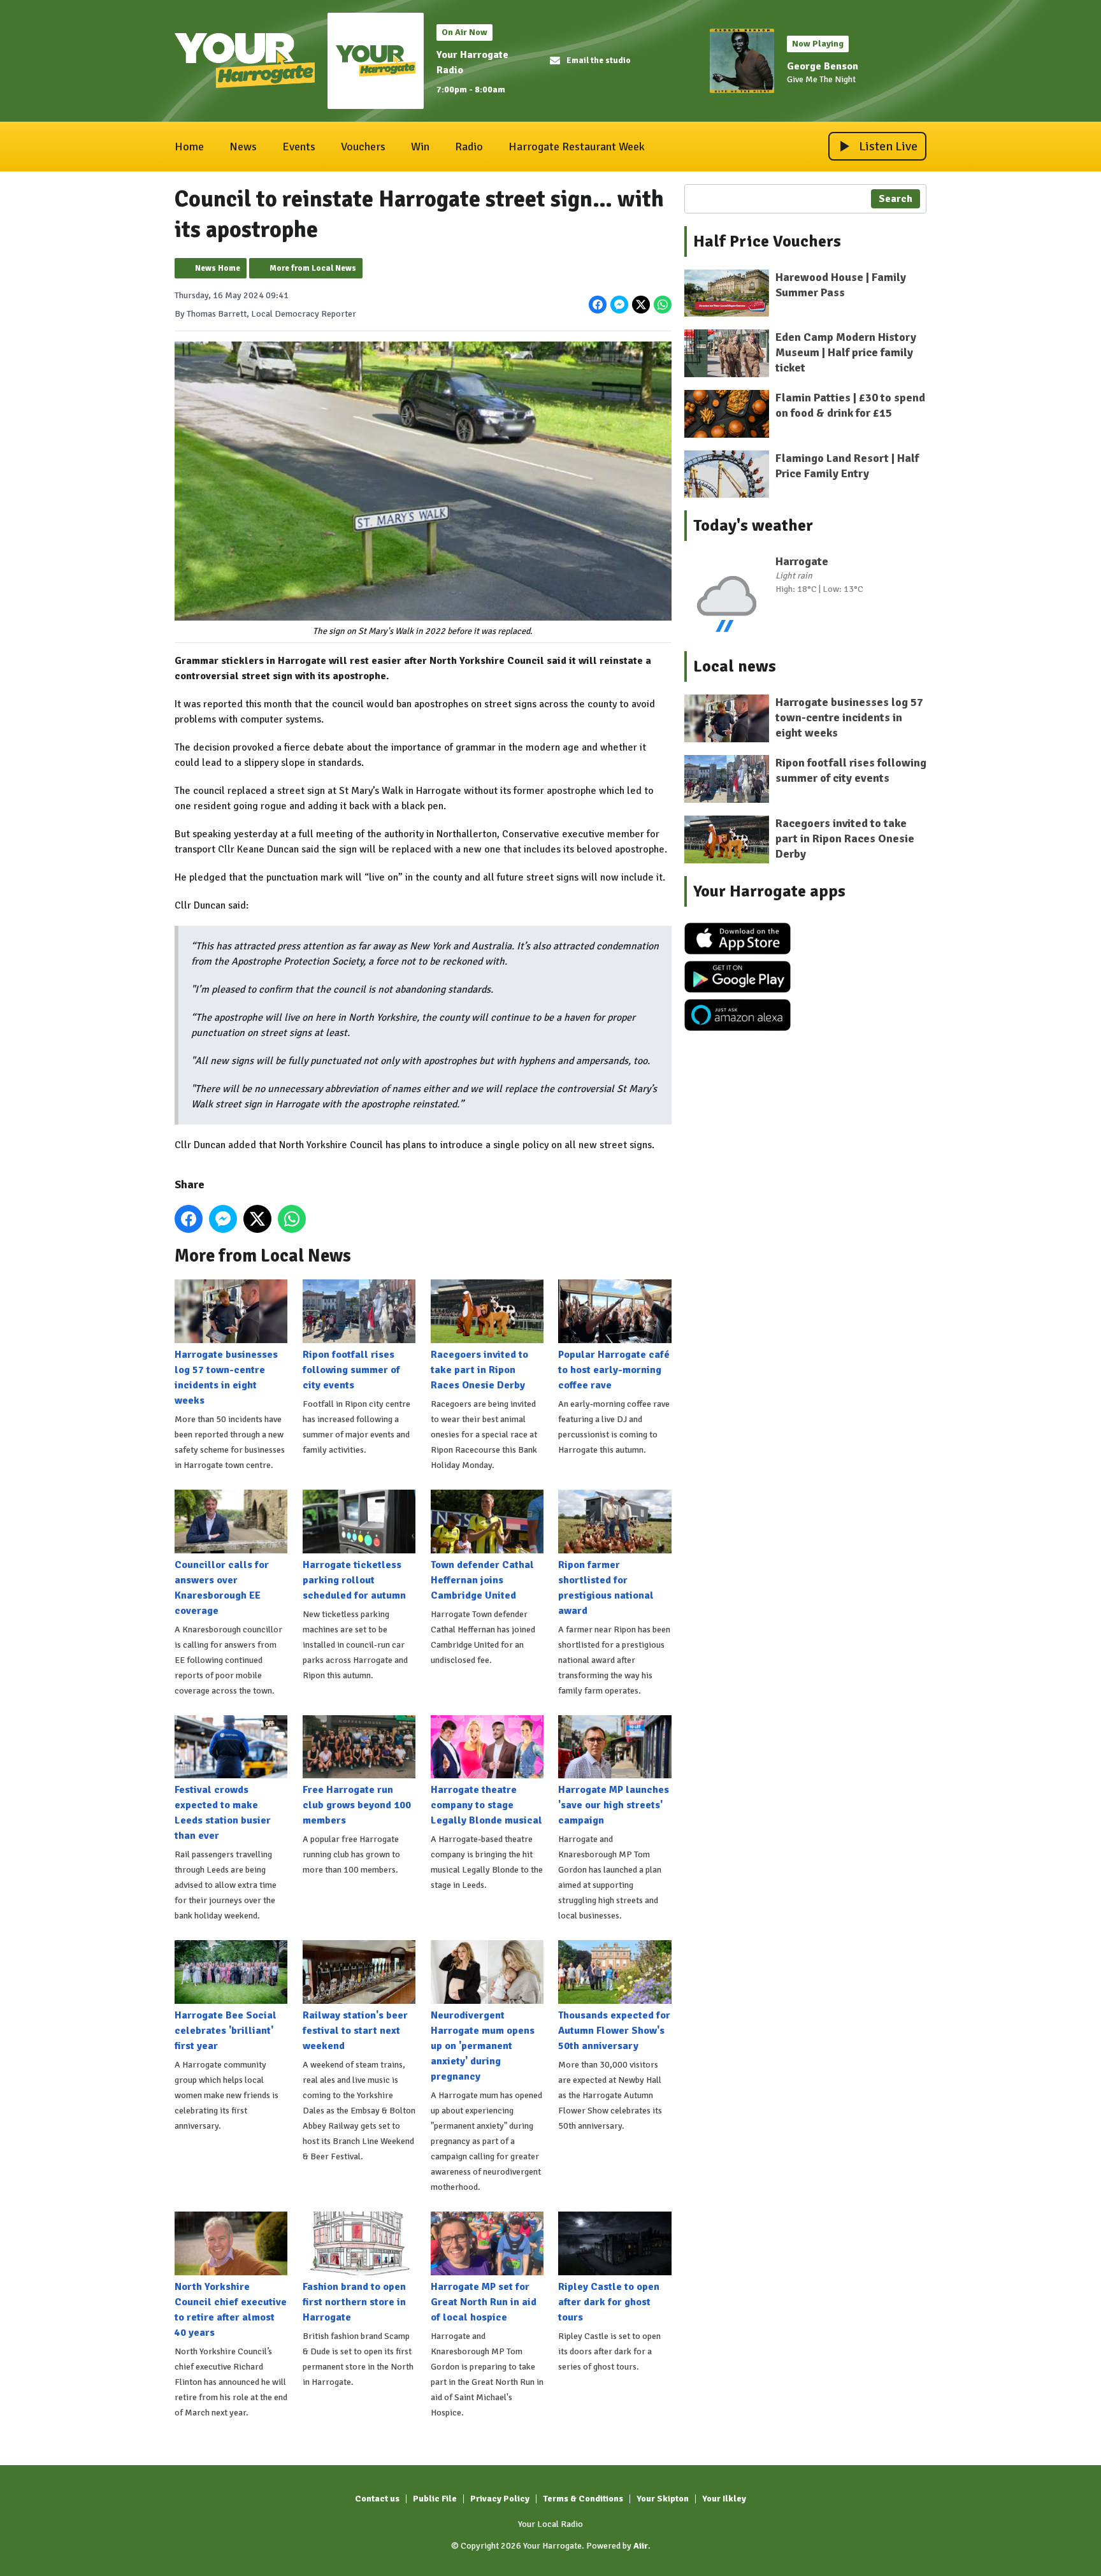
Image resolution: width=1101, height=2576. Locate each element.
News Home (218, 268)
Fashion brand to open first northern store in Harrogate (354, 2302)
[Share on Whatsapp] (663, 305)
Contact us (377, 2499)
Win (420, 147)
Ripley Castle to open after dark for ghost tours (609, 2302)
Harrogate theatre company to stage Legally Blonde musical (486, 1805)
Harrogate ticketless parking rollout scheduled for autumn (354, 1580)
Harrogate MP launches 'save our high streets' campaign (614, 1805)
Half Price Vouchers (767, 241)
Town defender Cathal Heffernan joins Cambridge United (482, 1580)
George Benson (823, 66)
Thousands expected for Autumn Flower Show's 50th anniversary (614, 2031)
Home (189, 147)
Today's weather (753, 526)
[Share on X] (641, 305)
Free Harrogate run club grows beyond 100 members (357, 1805)
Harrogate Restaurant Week (577, 147)
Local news (735, 666)
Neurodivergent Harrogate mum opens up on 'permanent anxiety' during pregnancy (483, 2046)
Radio (469, 147)
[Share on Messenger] (619, 305)
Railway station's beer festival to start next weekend (355, 2031)
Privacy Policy (500, 2499)
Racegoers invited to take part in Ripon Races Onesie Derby (479, 1370)
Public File (435, 2499)
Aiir (641, 2546)
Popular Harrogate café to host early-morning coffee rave (614, 1370)
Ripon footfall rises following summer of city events (351, 1370)
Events (299, 147)
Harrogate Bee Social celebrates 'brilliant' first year (226, 2031)
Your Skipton (663, 2499)
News (243, 147)
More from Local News (313, 268)
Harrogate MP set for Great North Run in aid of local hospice (484, 2302)
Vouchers (363, 147)
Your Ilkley (724, 2499)
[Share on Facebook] (598, 305)
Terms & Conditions (583, 2499)
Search (896, 199)
